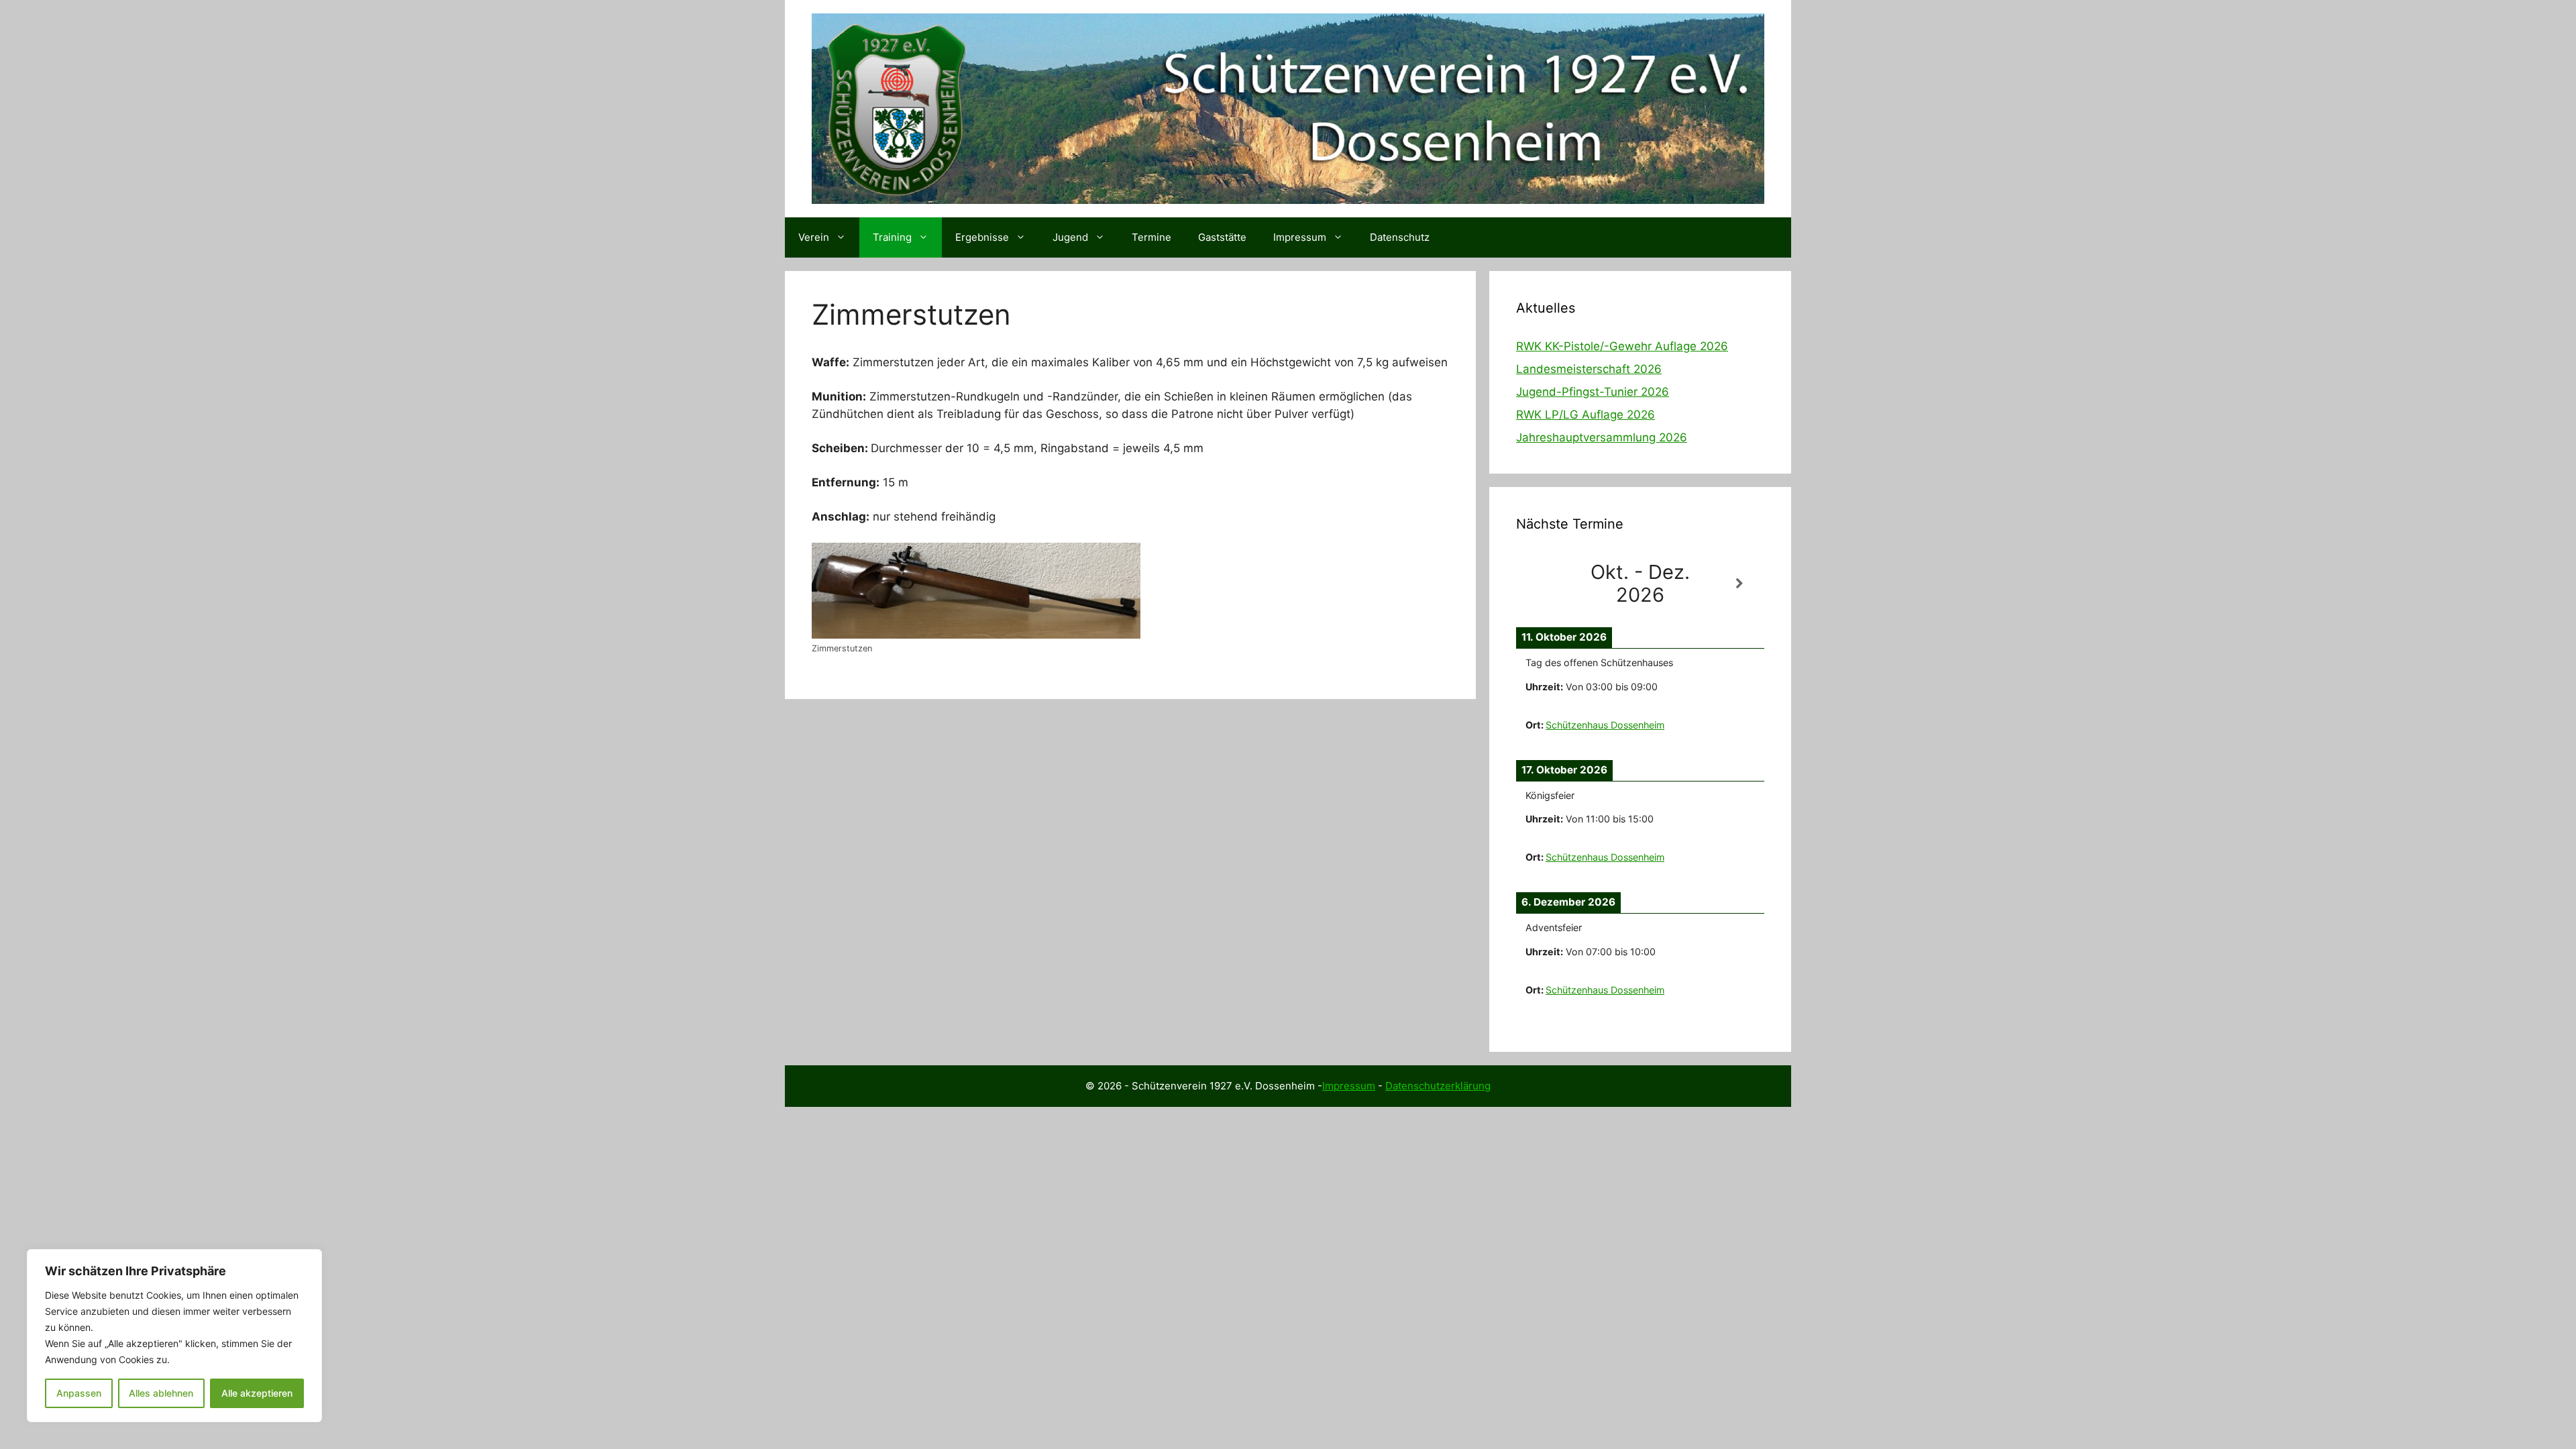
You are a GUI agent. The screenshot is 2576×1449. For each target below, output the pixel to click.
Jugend (1070, 237)
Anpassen (79, 1393)
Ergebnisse (982, 237)
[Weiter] (1739, 584)
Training (892, 237)
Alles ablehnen (161, 1393)
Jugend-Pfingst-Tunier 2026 (1593, 392)
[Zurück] (1541, 584)
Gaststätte (1222, 237)
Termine (1151, 237)
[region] (174, 1336)
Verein (814, 237)
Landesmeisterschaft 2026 (1589, 369)
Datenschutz (1400, 237)
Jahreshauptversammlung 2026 (1602, 437)
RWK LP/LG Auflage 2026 (1586, 415)
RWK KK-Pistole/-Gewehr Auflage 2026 (1622, 346)
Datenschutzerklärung (1438, 1086)
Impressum (1300, 237)
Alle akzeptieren (257, 1393)
